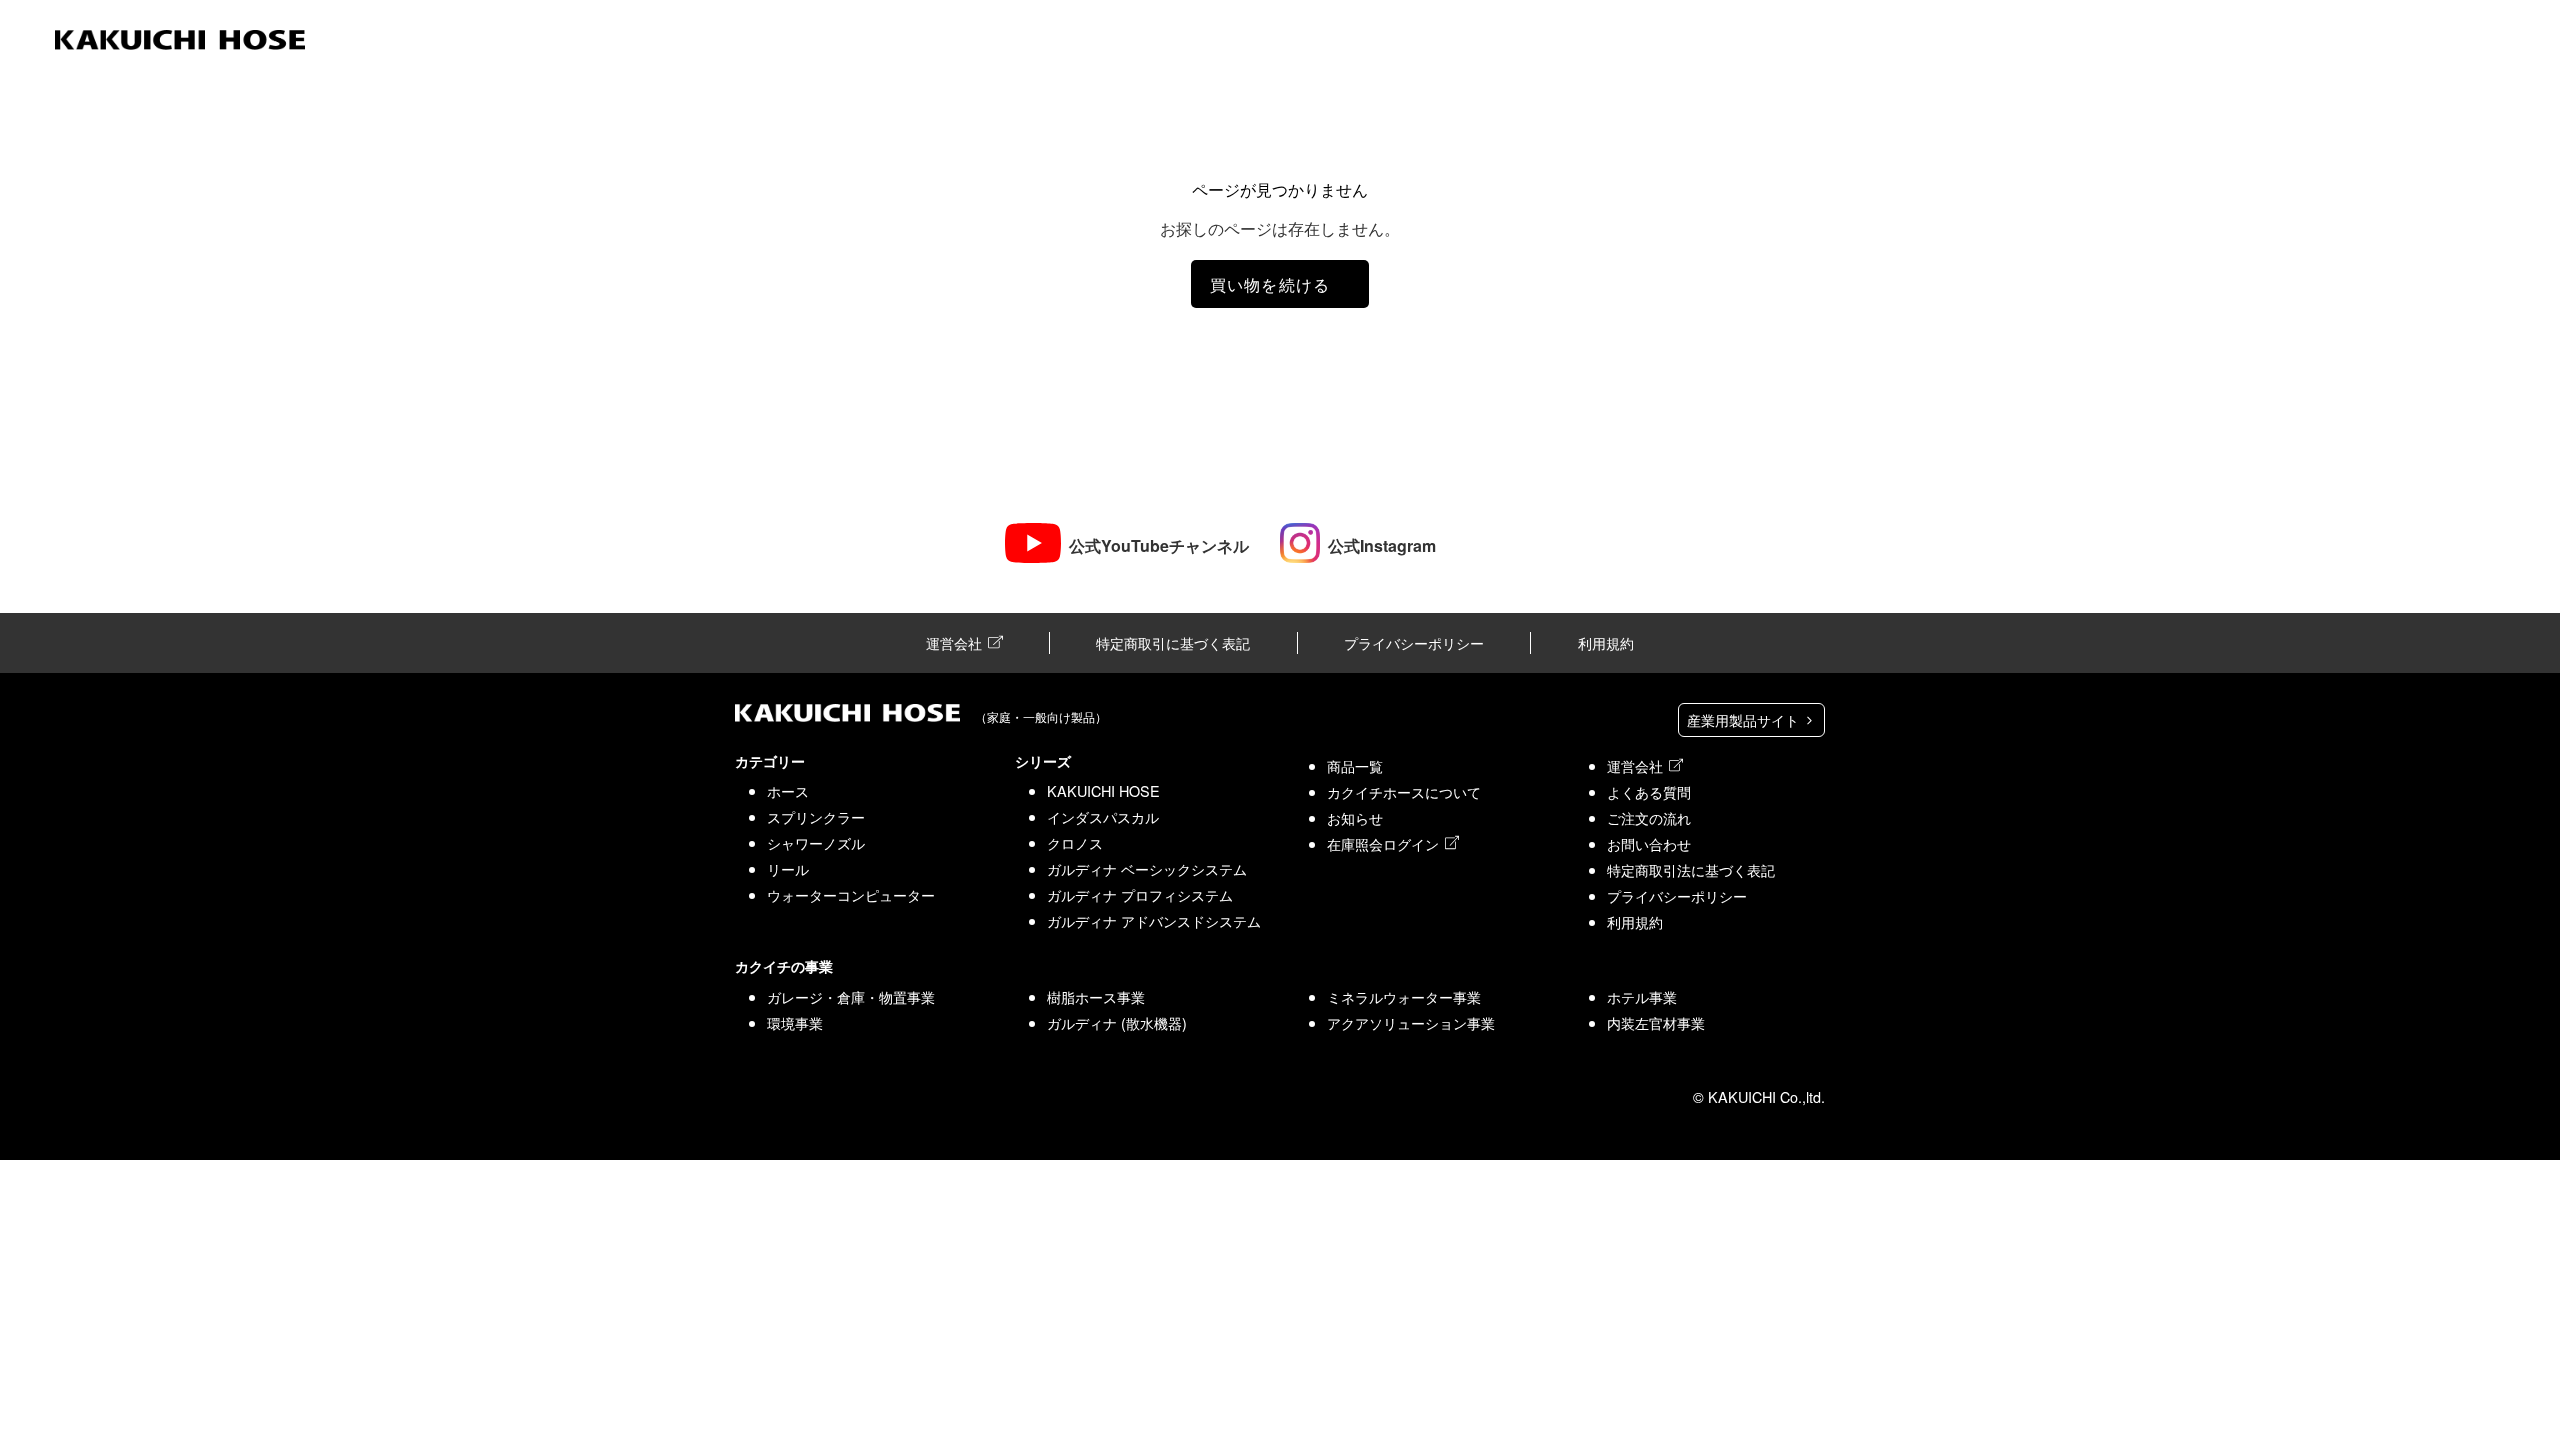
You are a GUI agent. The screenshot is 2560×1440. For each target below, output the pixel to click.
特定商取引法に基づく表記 (1691, 869)
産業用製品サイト (1745, 719)
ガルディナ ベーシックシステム (1147, 868)
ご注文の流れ (1649, 817)
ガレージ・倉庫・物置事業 (851, 996)
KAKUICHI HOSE (1103, 790)
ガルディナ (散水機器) (1117, 1022)
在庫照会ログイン (1383, 843)
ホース (788, 790)
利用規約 (1606, 642)
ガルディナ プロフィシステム (1140, 894)
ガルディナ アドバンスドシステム (1154, 920)
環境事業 (795, 1022)
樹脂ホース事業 (1096, 996)
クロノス (1075, 842)
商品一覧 (1355, 765)
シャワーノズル (816, 842)
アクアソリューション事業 (1411, 1022)
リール (788, 868)
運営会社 (954, 642)
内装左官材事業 (1656, 1022)
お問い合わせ (1649, 843)
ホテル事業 (1642, 996)
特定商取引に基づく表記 (1173, 642)
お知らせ (1355, 817)
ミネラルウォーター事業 (1404, 996)
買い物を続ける (1270, 284)
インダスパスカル (1103, 816)
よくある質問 (1649, 791)
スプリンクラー (816, 816)
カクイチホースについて (1404, 791)
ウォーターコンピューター (851, 894)
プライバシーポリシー (1414, 642)
